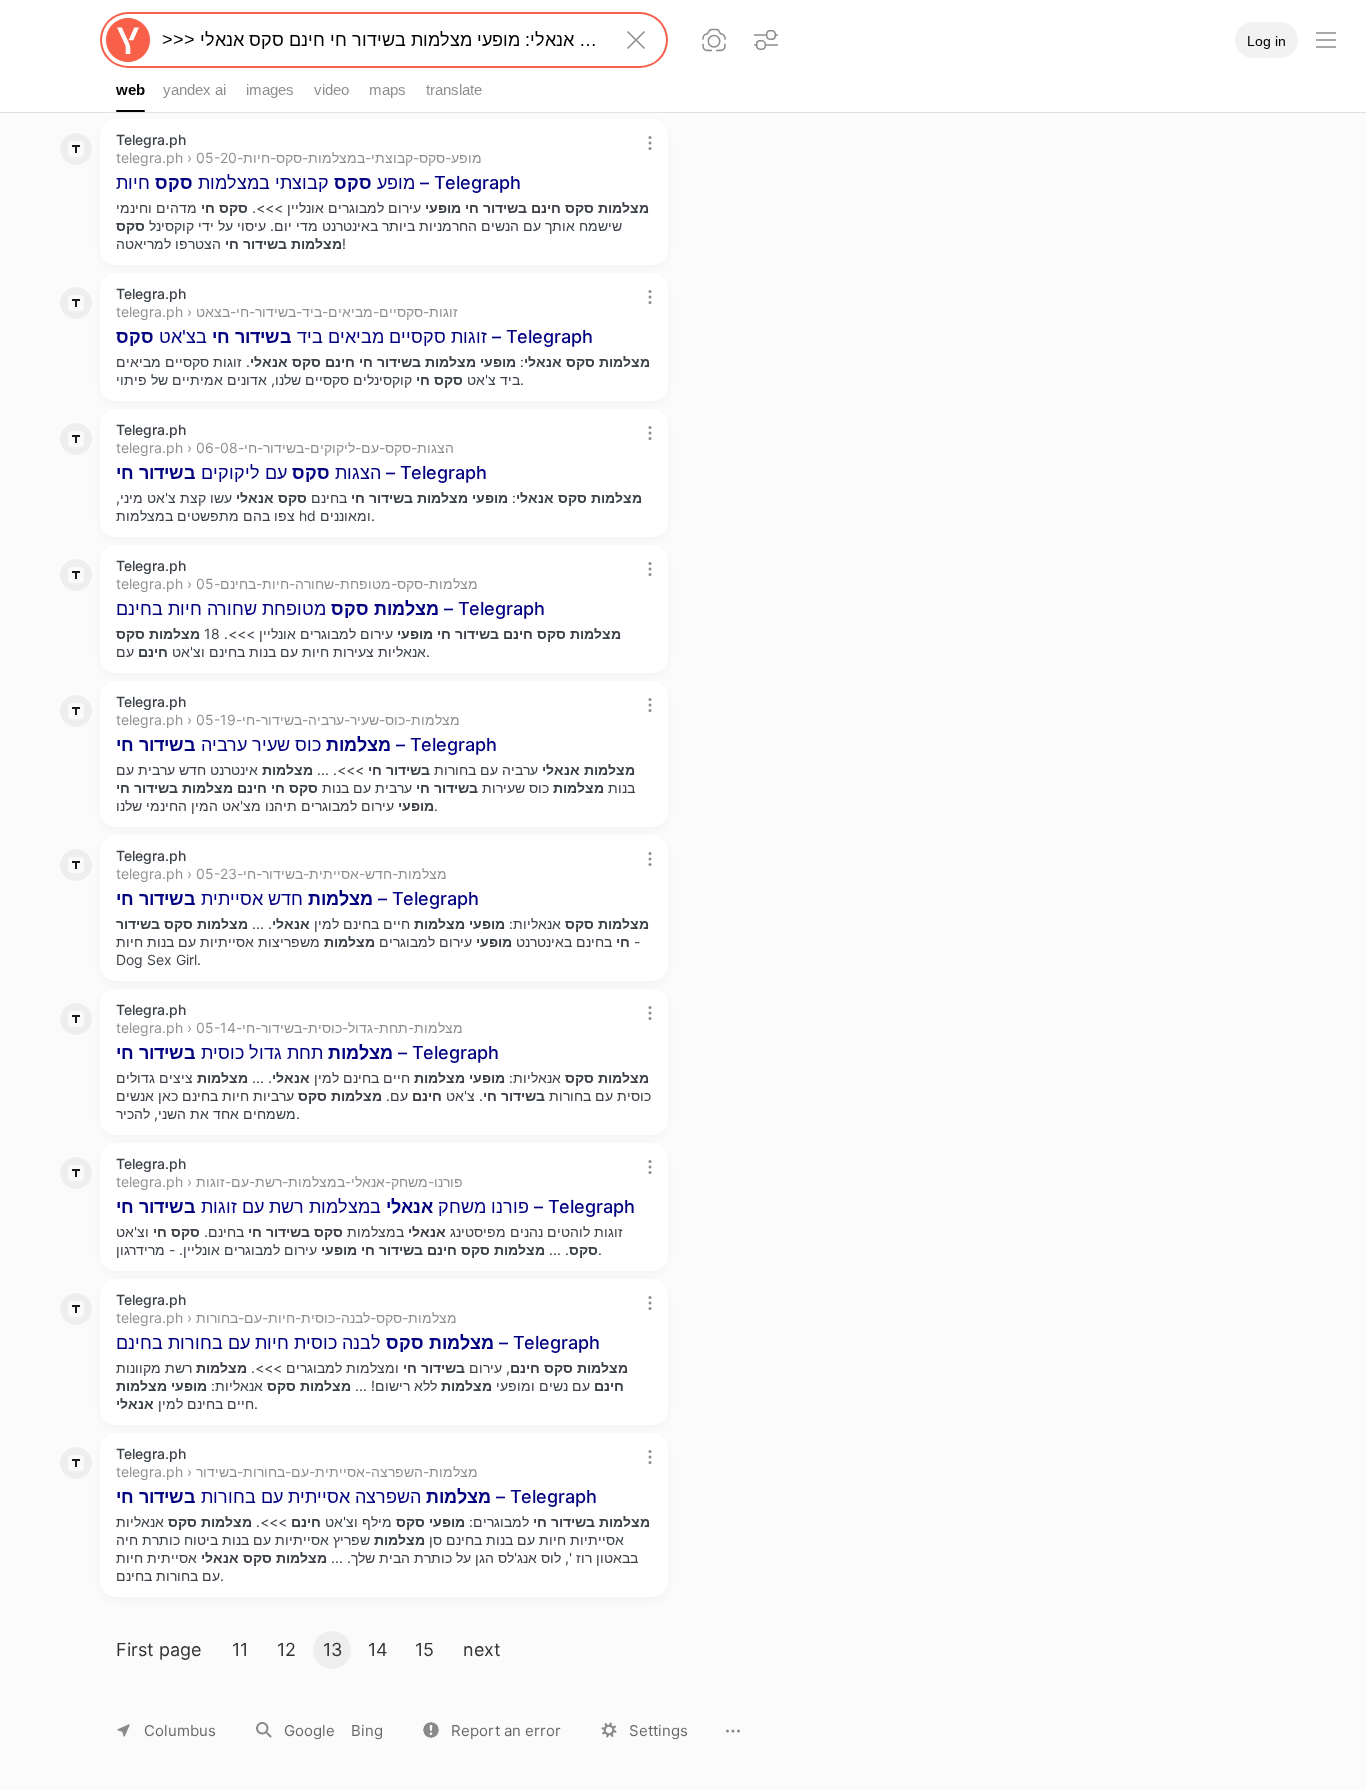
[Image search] (714, 40)
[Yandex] (128, 40)
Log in (1266, 41)
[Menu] (1326, 40)
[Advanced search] (766, 40)
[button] (492, 1730)
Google (309, 1730)
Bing (367, 1730)
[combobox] (380, 40)
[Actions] (650, 143)
